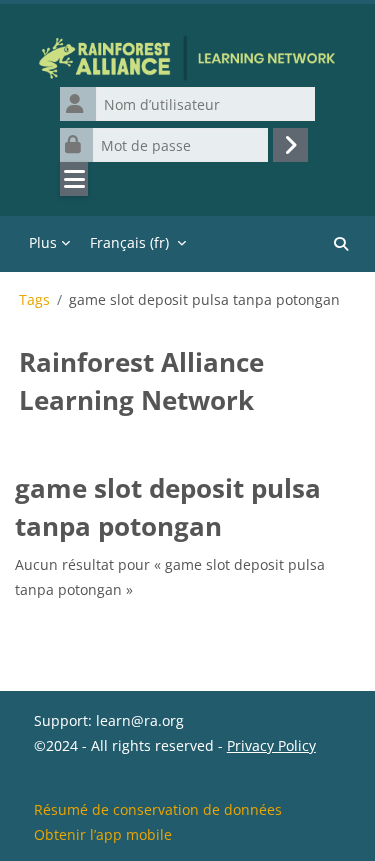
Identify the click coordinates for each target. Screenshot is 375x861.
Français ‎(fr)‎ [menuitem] (129, 242)
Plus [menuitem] (43, 242)
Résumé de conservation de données (158, 809)
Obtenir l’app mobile (103, 834)
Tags (34, 300)
